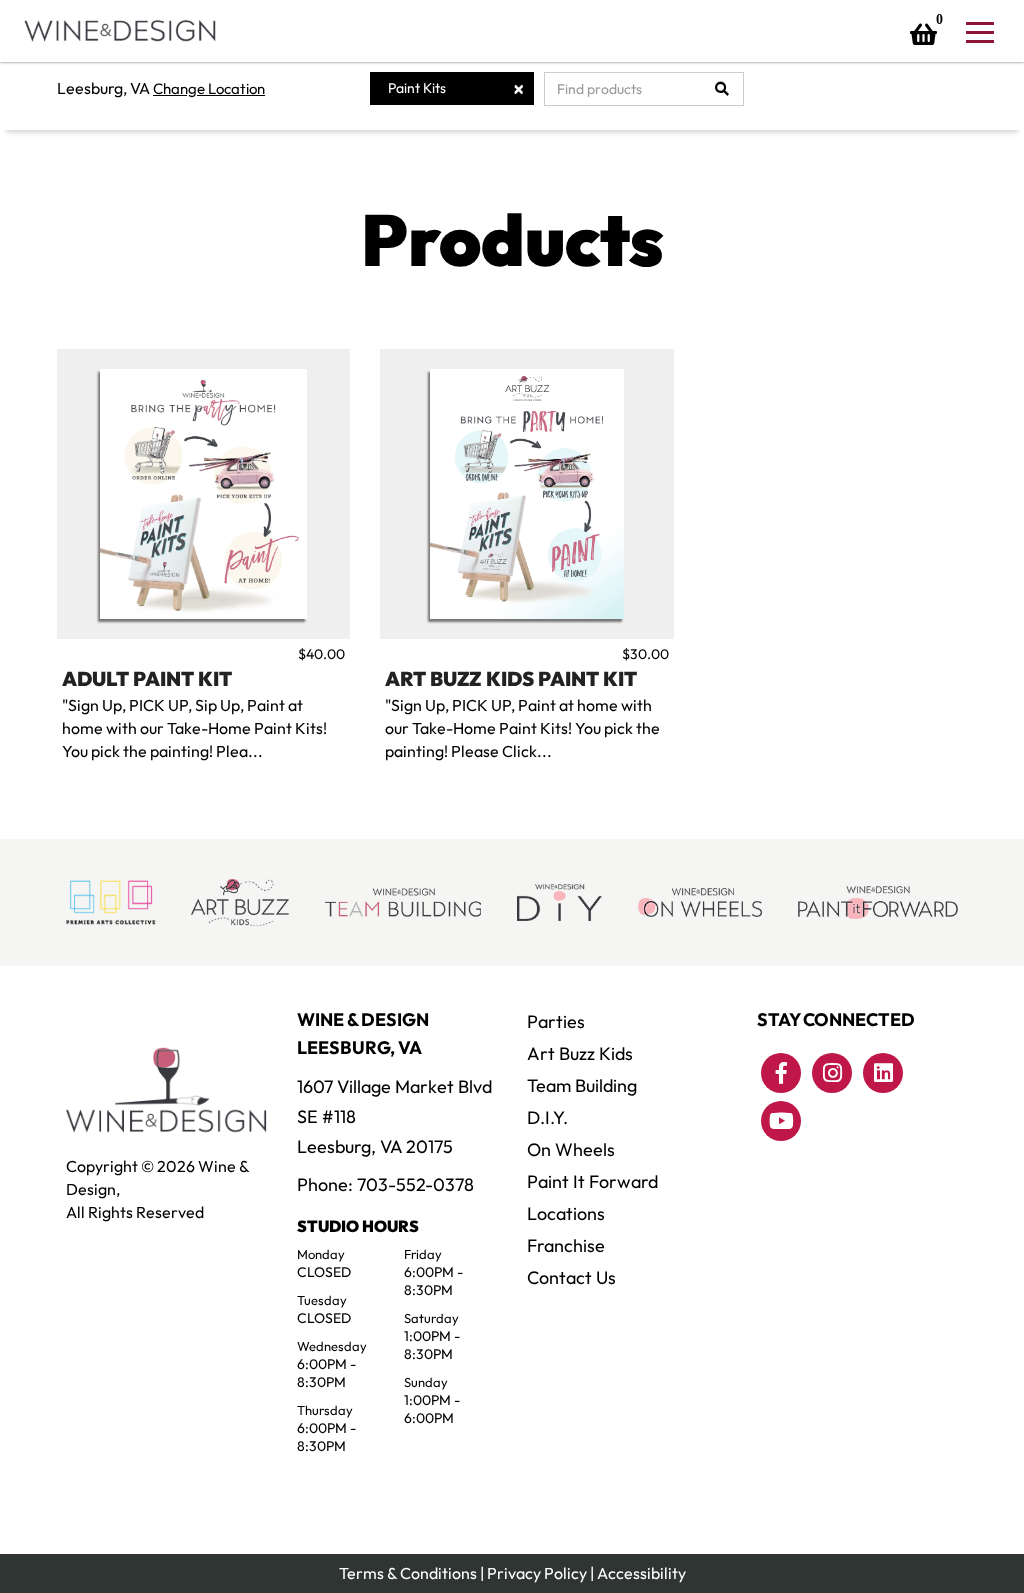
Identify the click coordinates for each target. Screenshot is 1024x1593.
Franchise (566, 1245)
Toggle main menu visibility (979, 31)
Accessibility (641, 1573)
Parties (556, 1021)
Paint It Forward (592, 1181)
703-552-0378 (415, 1184)
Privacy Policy (537, 1573)
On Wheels (571, 1149)
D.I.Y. (547, 1117)
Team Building (582, 1085)
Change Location (209, 88)
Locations (566, 1213)
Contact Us (571, 1277)
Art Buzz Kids (580, 1053)
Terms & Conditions (408, 1573)
